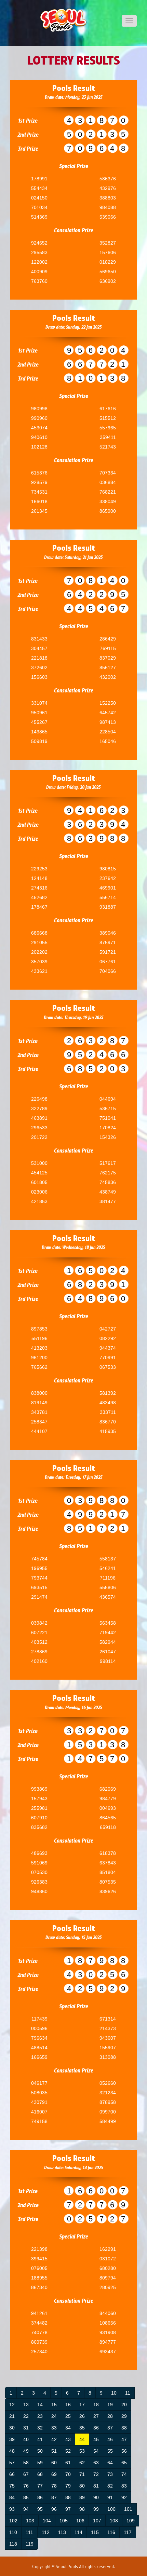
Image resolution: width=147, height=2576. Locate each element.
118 (13, 2544)
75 (12, 2486)
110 (13, 2532)
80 (82, 2486)
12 (12, 2405)
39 (12, 2439)
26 (82, 2416)
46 (110, 2439)
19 (110, 2405)
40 (26, 2439)
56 (124, 2451)
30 (12, 2428)
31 (26, 2428)
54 (96, 2451)
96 (54, 2509)
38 (124, 2428)
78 (54, 2486)
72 (96, 2474)
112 (46, 2532)
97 (68, 2509)
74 (124, 2474)
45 (96, 2439)
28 (110, 2416)
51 (54, 2451)
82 (110, 2486)
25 (68, 2416)
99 (96, 2509)
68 (40, 2474)
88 (68, 2497)
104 (47, 2521)
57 (12, 2463)
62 (82, 2463)
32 (40, 2428)
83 (124, 2486)
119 (30, 2544)
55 (110, 2451)
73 (110, 2474)
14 (40, 2405)
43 (68, 2439)
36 (96, 2428)
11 (128, 2393)
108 (114, 2521)
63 (96, 2463)
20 (124, 2405)
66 (12, 2474)
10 (114, 2393)
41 (40, 2439)
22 (26, 2416)
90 (96, 2497)
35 (82, 2428)
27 (96, 2416)
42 (54, 2439)
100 (111, 2509)
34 (68, 2428)
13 (26, 2405)
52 (68, 2451)
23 (40, 2416)
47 (124, 2439)
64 (110, 2463)
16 (68, 2405)
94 (26, 2509)
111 (29, 2532)
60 (54, 2463)
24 (54, 2416)
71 (82, 2474)
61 (68, 2463)
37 (110, 2428)
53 (82, 2451)
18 (96, 2405)
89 (82, 2497)
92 (124, 2497)
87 (54, 2497)
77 (40, 2486)
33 (54, 2428)
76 (26, 2486)
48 (12, 2451)
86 (40, 2497)
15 (54, 2405)
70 (68, 2474)
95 (40, 2509)
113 (62, 2532)
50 (40, 2451)
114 (78, 2532)
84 (12, 2497)
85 (26, 2497)
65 (124, 2463)
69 (54, 2474)
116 (111, 2532)
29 (124, 2416)
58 (26, 2463)
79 (68, 2486)
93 (12, 2509)
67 (26, 2474)
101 (128, 2509)
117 (128, 2532)
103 (30, 2521)
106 (80, 2521)
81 (96, 2486)
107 (97, 2521)
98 (82, 2509)
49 (26, 2451)
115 (95, 2532)
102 (13, 2521)
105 (64, 2521)
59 (40, 2463)
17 (82, 2405)
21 (12, 2416)
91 (110, 2497)
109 (131, 2521)
